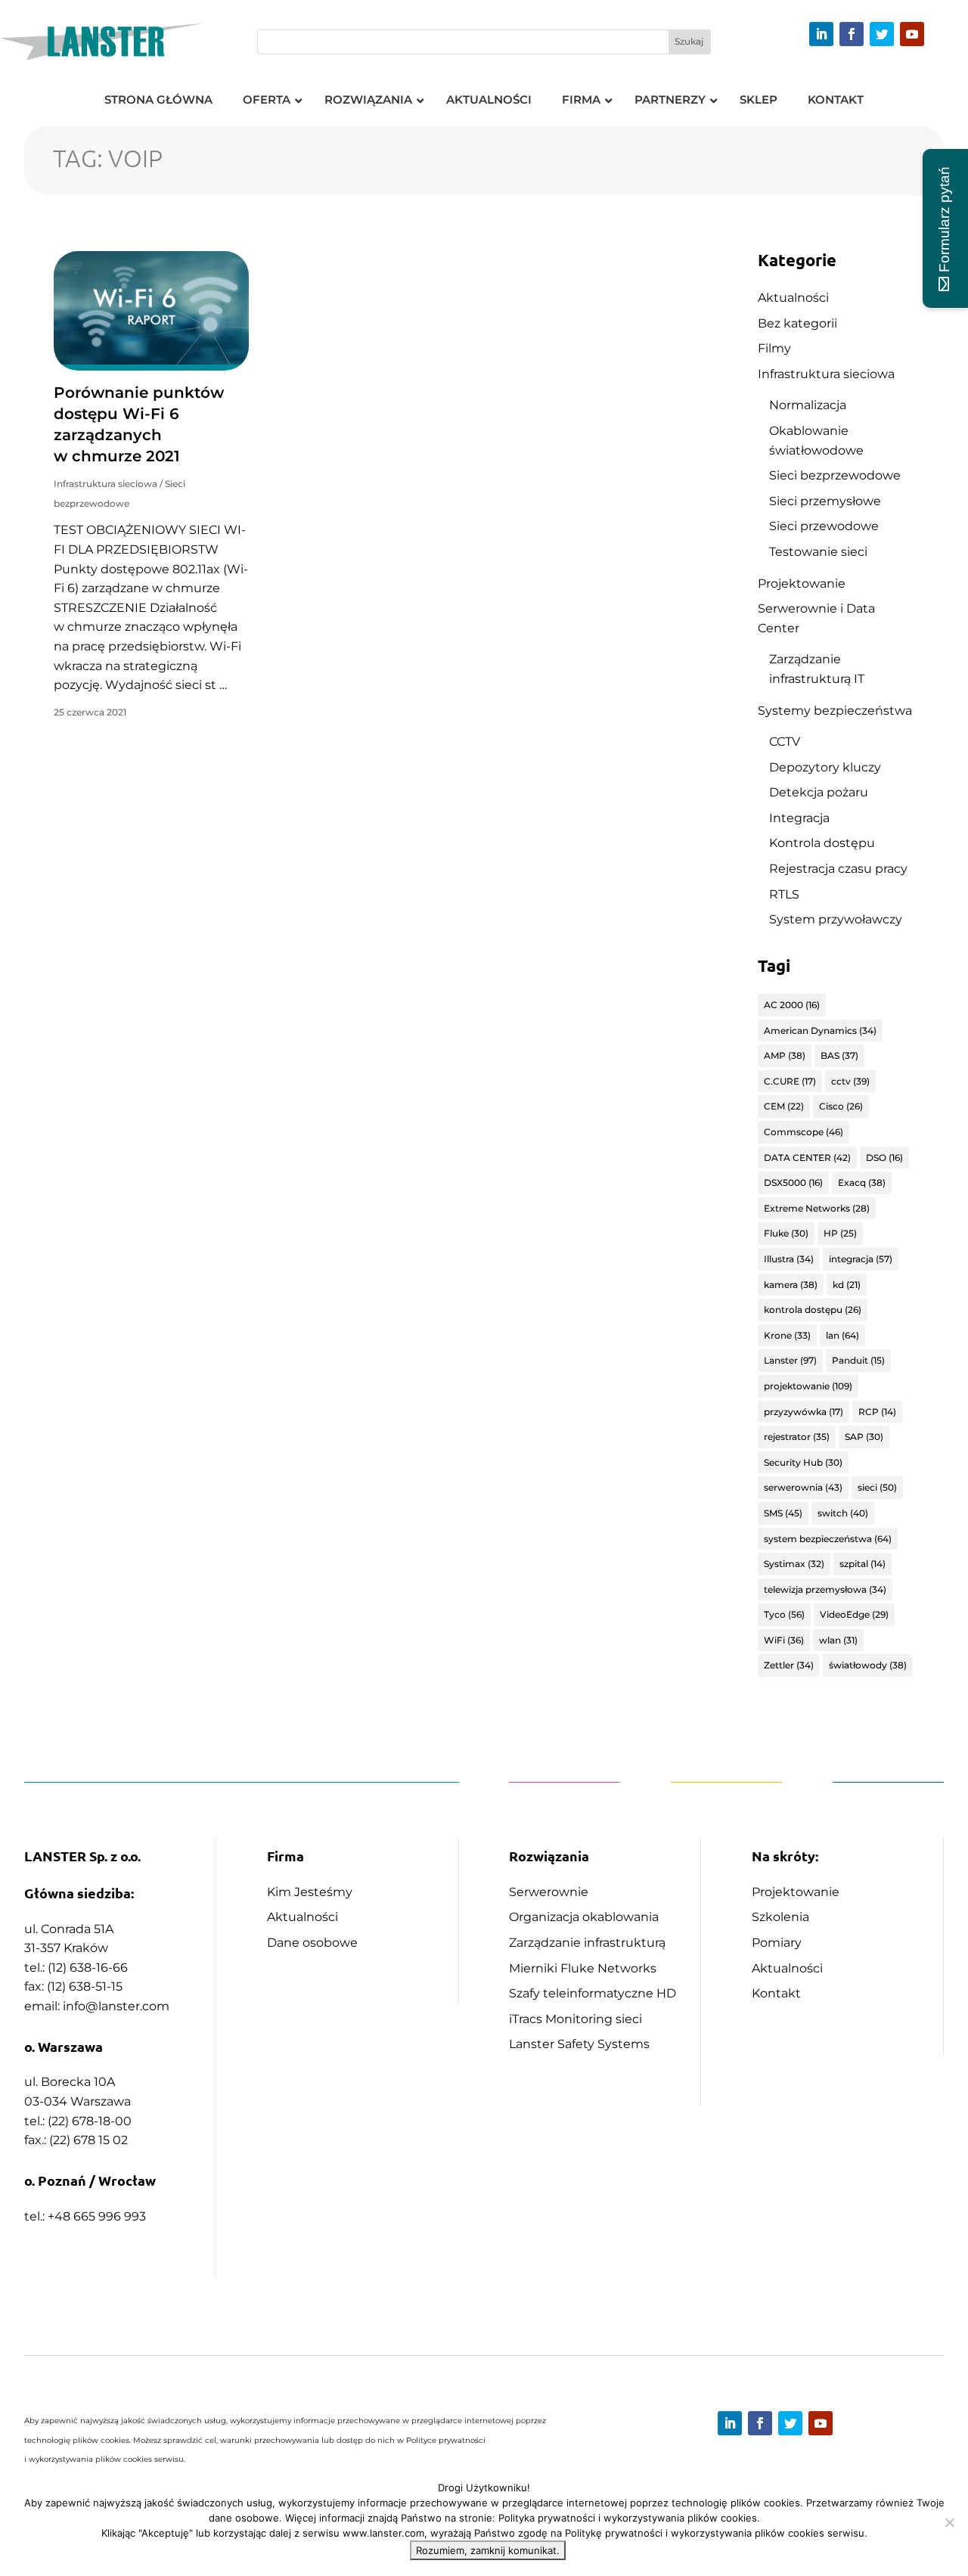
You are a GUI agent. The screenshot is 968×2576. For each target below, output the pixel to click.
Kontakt (776, 1993)
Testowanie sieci (818, 552)
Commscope (804, 1132)
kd (847, 1285)
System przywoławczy (836, 919)
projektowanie (808, 1386)
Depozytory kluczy (825, 767)
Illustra (789, 1259)
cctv (850, 1081)
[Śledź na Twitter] (882, 34)
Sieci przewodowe (824, 526)
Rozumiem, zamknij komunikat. (488, 2550)
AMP (785, 1055)
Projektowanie (802, 583)
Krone (787, 1335)
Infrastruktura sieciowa (105, 484)
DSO (884, 1158)
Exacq (862, 1182)
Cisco (841, 1106)
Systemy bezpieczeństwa (835, 711)
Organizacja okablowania (584, 1917)
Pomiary (777, 1943)
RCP (877, 1412)
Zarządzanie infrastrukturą (587, 1943)
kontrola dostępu (813, 1310)
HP (840, 1233)
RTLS (784, 894)
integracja (861, 1259)
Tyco (784, 1614)
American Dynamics (820, 1030)
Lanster (790, 1360)
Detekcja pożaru (819, 792)
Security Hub (803, 1462)
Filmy (774, 348)
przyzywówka (804, 1412)
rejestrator (797, 1437)
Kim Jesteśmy (310, 1892)
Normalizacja (808, 405)
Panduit (858, 1360)
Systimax (794, 1564)
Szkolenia (780, 1917)
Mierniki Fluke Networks (583, 1968)
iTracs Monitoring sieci (576, 2019)
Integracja (799, 818)
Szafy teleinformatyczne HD (593, 1993)
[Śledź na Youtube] (912, 34)
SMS (783, 1513)
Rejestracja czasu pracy (838, 869)
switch (843, 1513)
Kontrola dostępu (822, 843)
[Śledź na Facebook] (852, 34)
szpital (863, 1564)
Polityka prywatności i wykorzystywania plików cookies (628, 2518)
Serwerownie (549, 1892)
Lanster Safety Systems (579, 2044)
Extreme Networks (817, 1208)
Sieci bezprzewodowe (835, 475)
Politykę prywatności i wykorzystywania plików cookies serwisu (715, 2533)
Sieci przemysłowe (825, 501)
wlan (838, 1640)
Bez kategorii (797, 323)
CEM (784, 1106)
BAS (839, 1055)
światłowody (868, 1665)
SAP (864, 1437)
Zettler (789, 1665)
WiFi (784, 1640)
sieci (877, 1487)
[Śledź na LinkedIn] (821, 34)
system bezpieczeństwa (828, 1539)
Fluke (786, 1233)
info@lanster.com (116, 2006)
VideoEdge (854, 1614)
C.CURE (790, 1081)
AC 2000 (792, 1005)
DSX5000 (793, 1182)
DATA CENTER (807, 1158)
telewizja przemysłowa (825, 1589)
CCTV (785, 742)
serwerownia (803, 1487)
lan (842, 1335)
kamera (791, 1285)
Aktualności (793, 298)
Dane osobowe (312, 1943)
